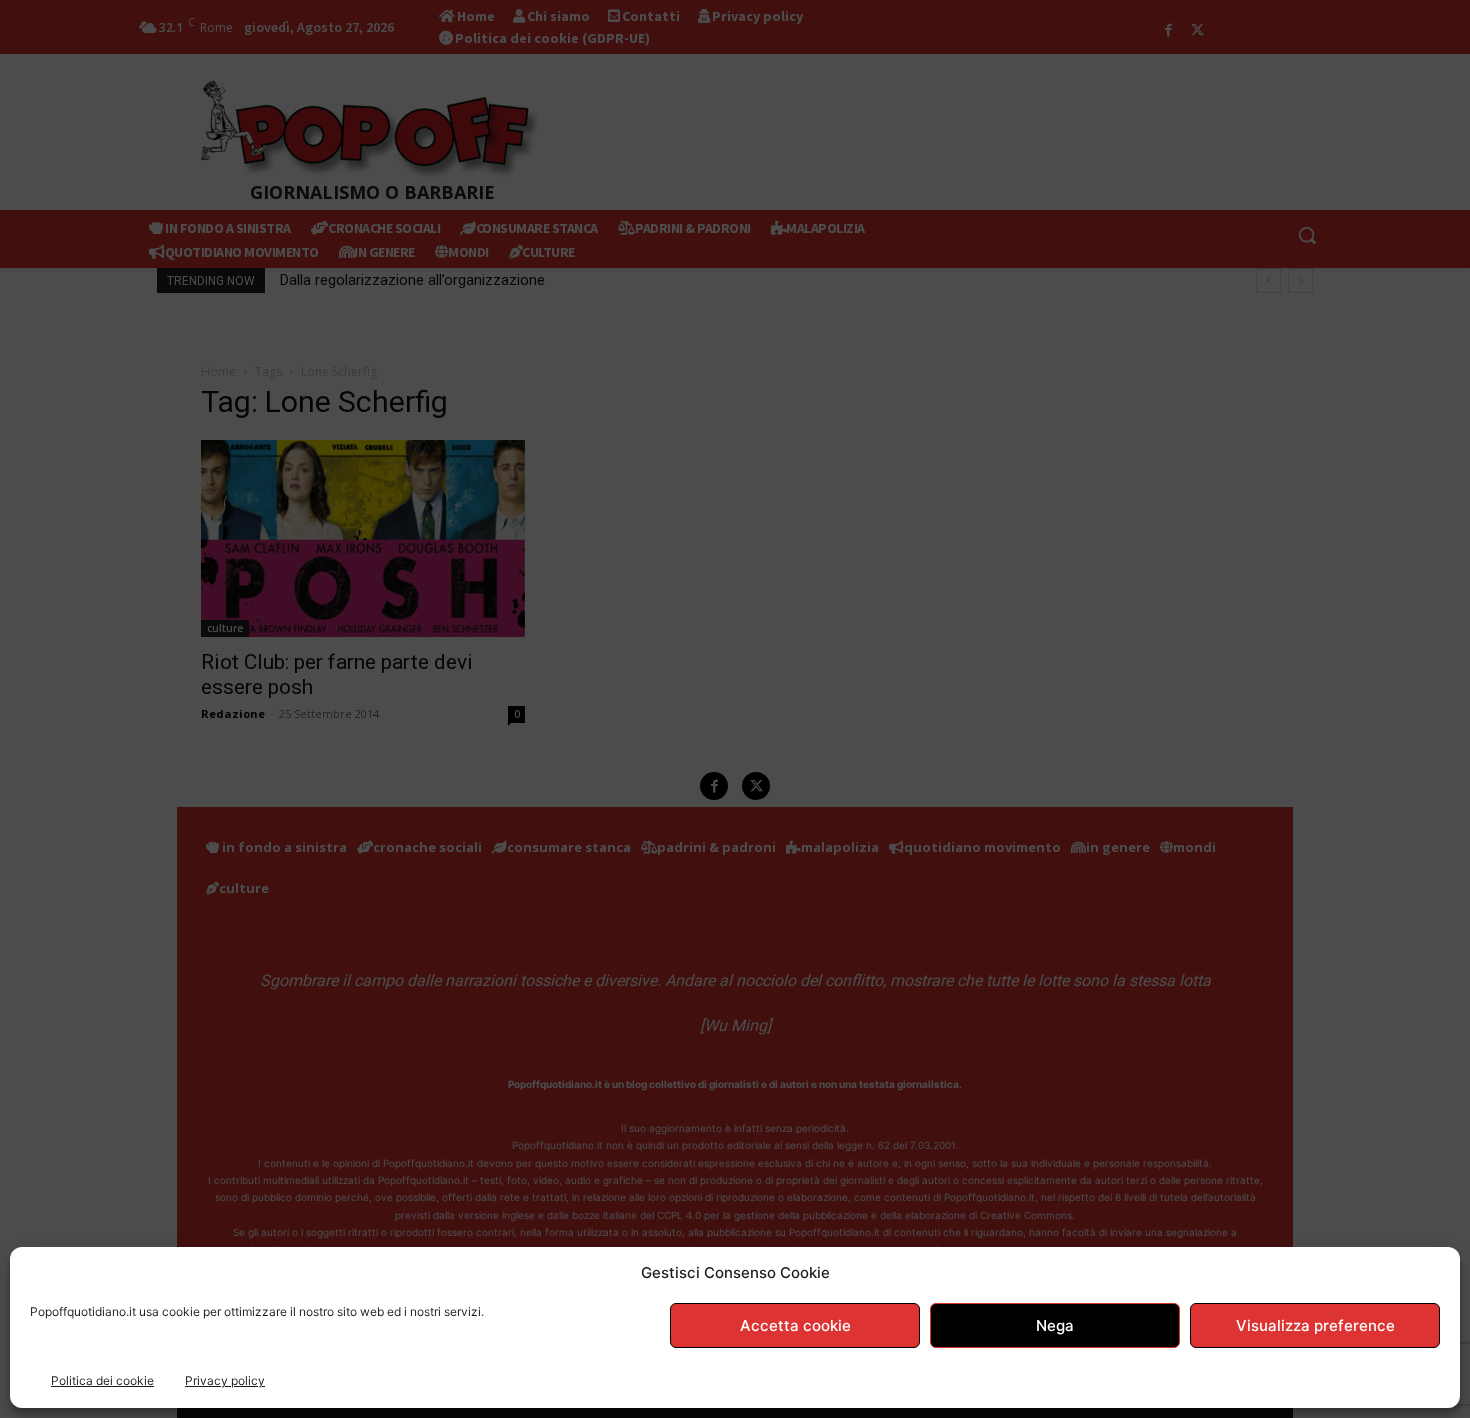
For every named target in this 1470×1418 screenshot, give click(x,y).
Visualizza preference (1315, 1325)
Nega (1055, 1325)
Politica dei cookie (102, 1380)
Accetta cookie (795, 1325)
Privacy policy (225, 1380)
